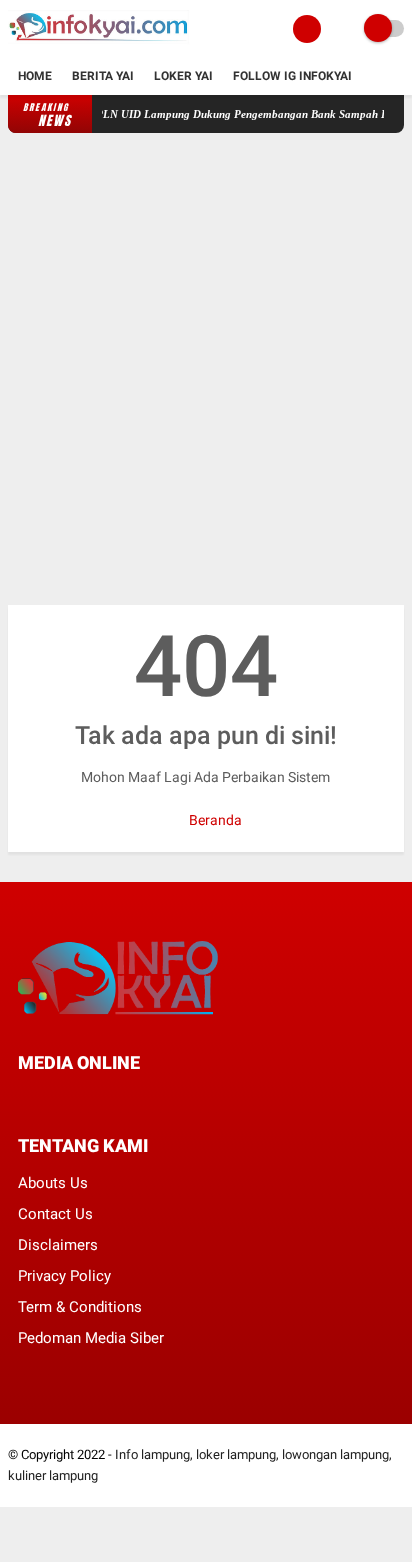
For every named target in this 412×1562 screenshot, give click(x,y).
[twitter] (51, 1099)
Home (35, 76)
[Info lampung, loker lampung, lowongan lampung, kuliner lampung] (100, 46)
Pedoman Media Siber (91, 1338)
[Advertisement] (206, 369)
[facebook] (24, 1099)
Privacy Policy (64, 1276)
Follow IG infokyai (292, 76)
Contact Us (55, 1214)
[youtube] (159, 1099)
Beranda (214, 820)
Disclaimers (58, 1245)
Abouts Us (53, 1183)
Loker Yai (183, 76)
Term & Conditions (80, 1307)
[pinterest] (105, 1099)
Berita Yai (103, 76)
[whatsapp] (78, 1099)
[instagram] (132, 1099)
